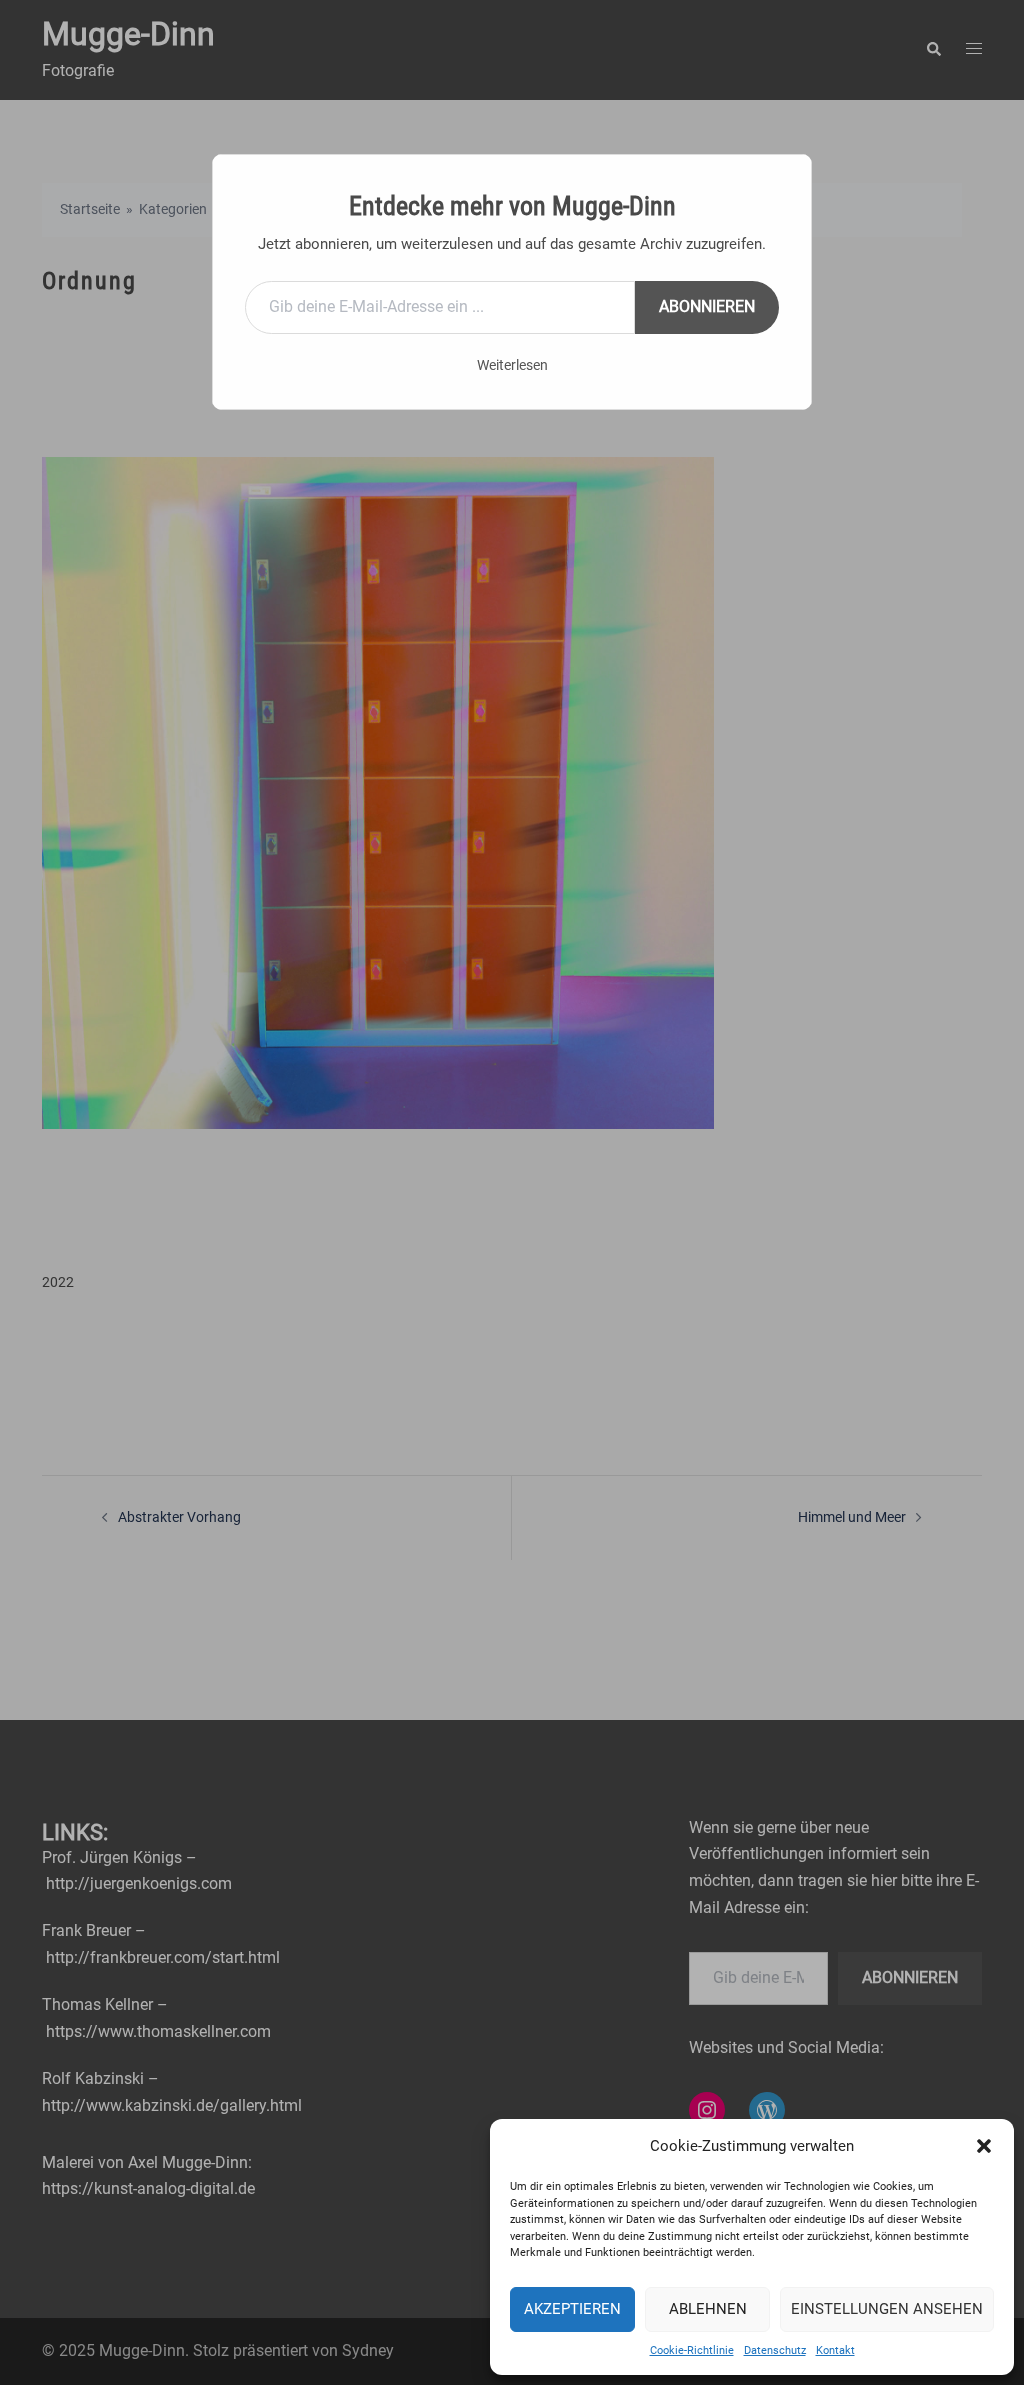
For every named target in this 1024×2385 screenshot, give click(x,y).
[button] (984, 2146)
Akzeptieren (572, 2309)
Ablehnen (708, 2309)
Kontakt (835, 2350)
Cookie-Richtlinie (692, 2350)
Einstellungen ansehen (887, 2309)
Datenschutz (775, 2350)
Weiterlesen (512, 365)
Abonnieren (707, 306)
